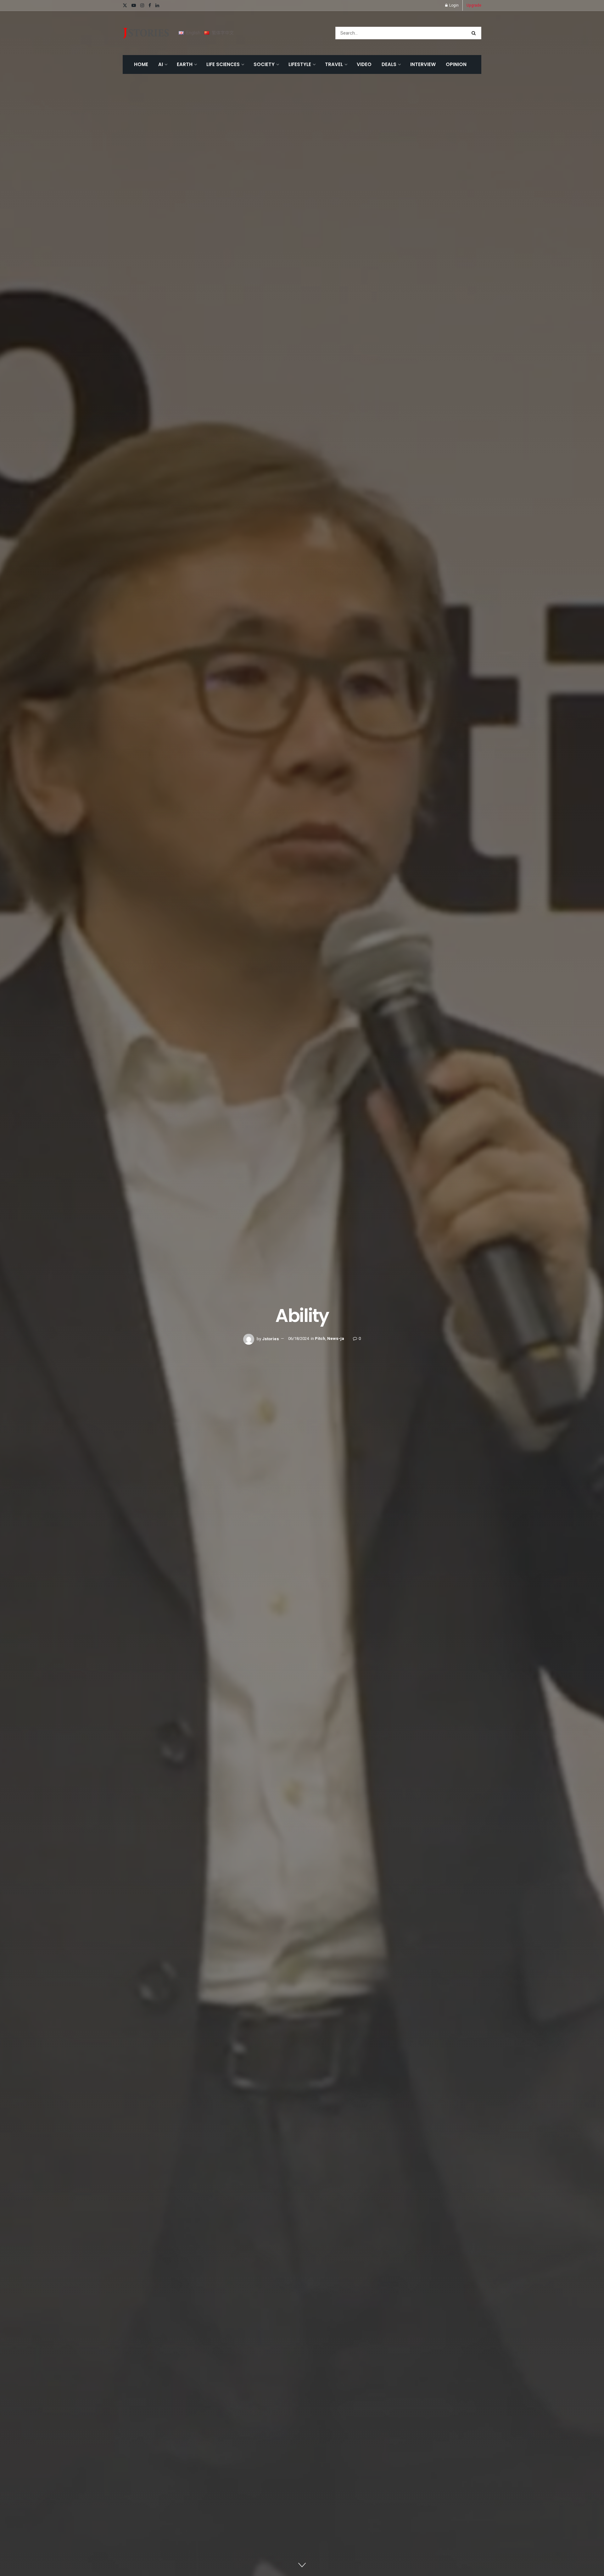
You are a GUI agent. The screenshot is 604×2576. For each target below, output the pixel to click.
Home (141, 64)
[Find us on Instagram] (142, 6)
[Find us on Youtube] (134, 6)
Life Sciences (223, 64)
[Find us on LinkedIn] (157, 6)
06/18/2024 (299, 1339)
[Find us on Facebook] (150, 6)
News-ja (336, 1339)
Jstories (271, 1339)
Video (364, 64)
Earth (185, 64)
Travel (334, 64)
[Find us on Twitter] (125, 6)
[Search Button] (475, 33)
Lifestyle (300, 64)
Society (264, 64)
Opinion (456, 64)
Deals (389, 64)
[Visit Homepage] (146, 33)
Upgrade (474, 5)
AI (161, 64)
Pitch (320, 1339)
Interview (423, 64)
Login (453, 5)
